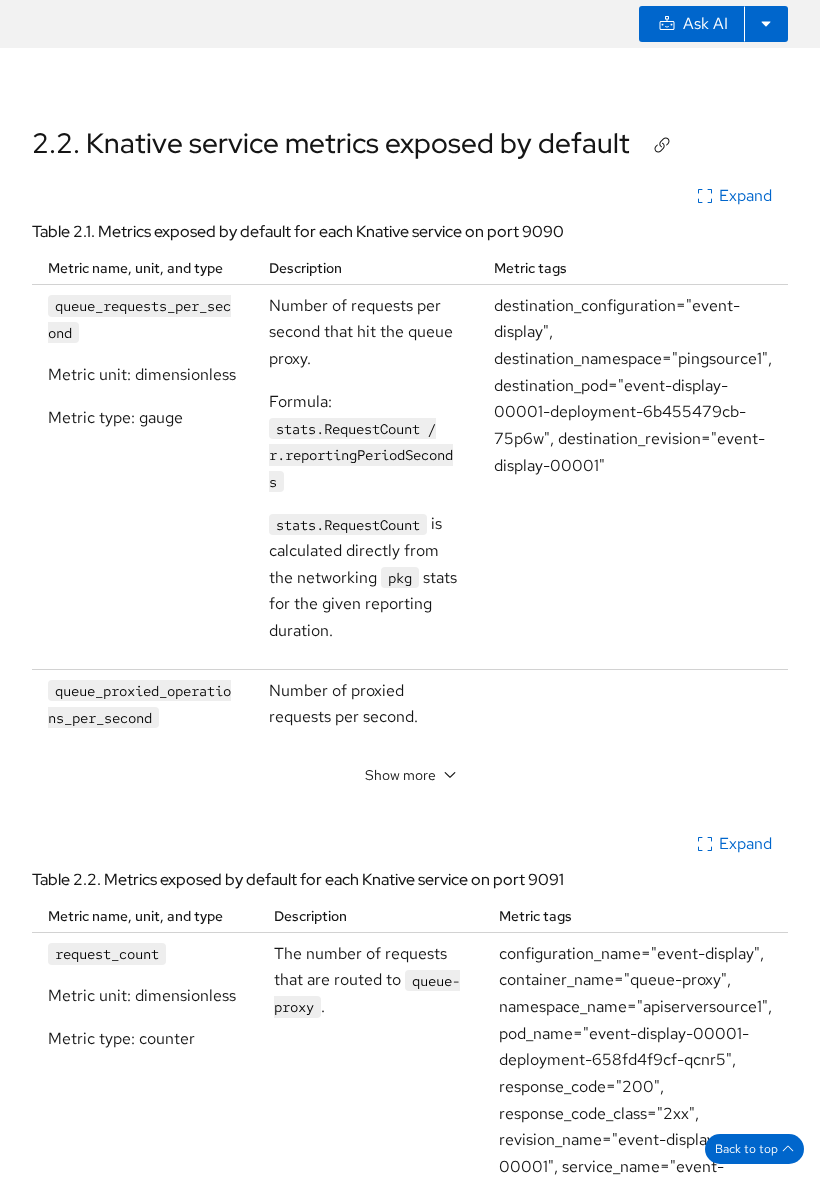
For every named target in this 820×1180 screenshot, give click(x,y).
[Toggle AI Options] (766, 24)
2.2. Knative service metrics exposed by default (331, 143)
